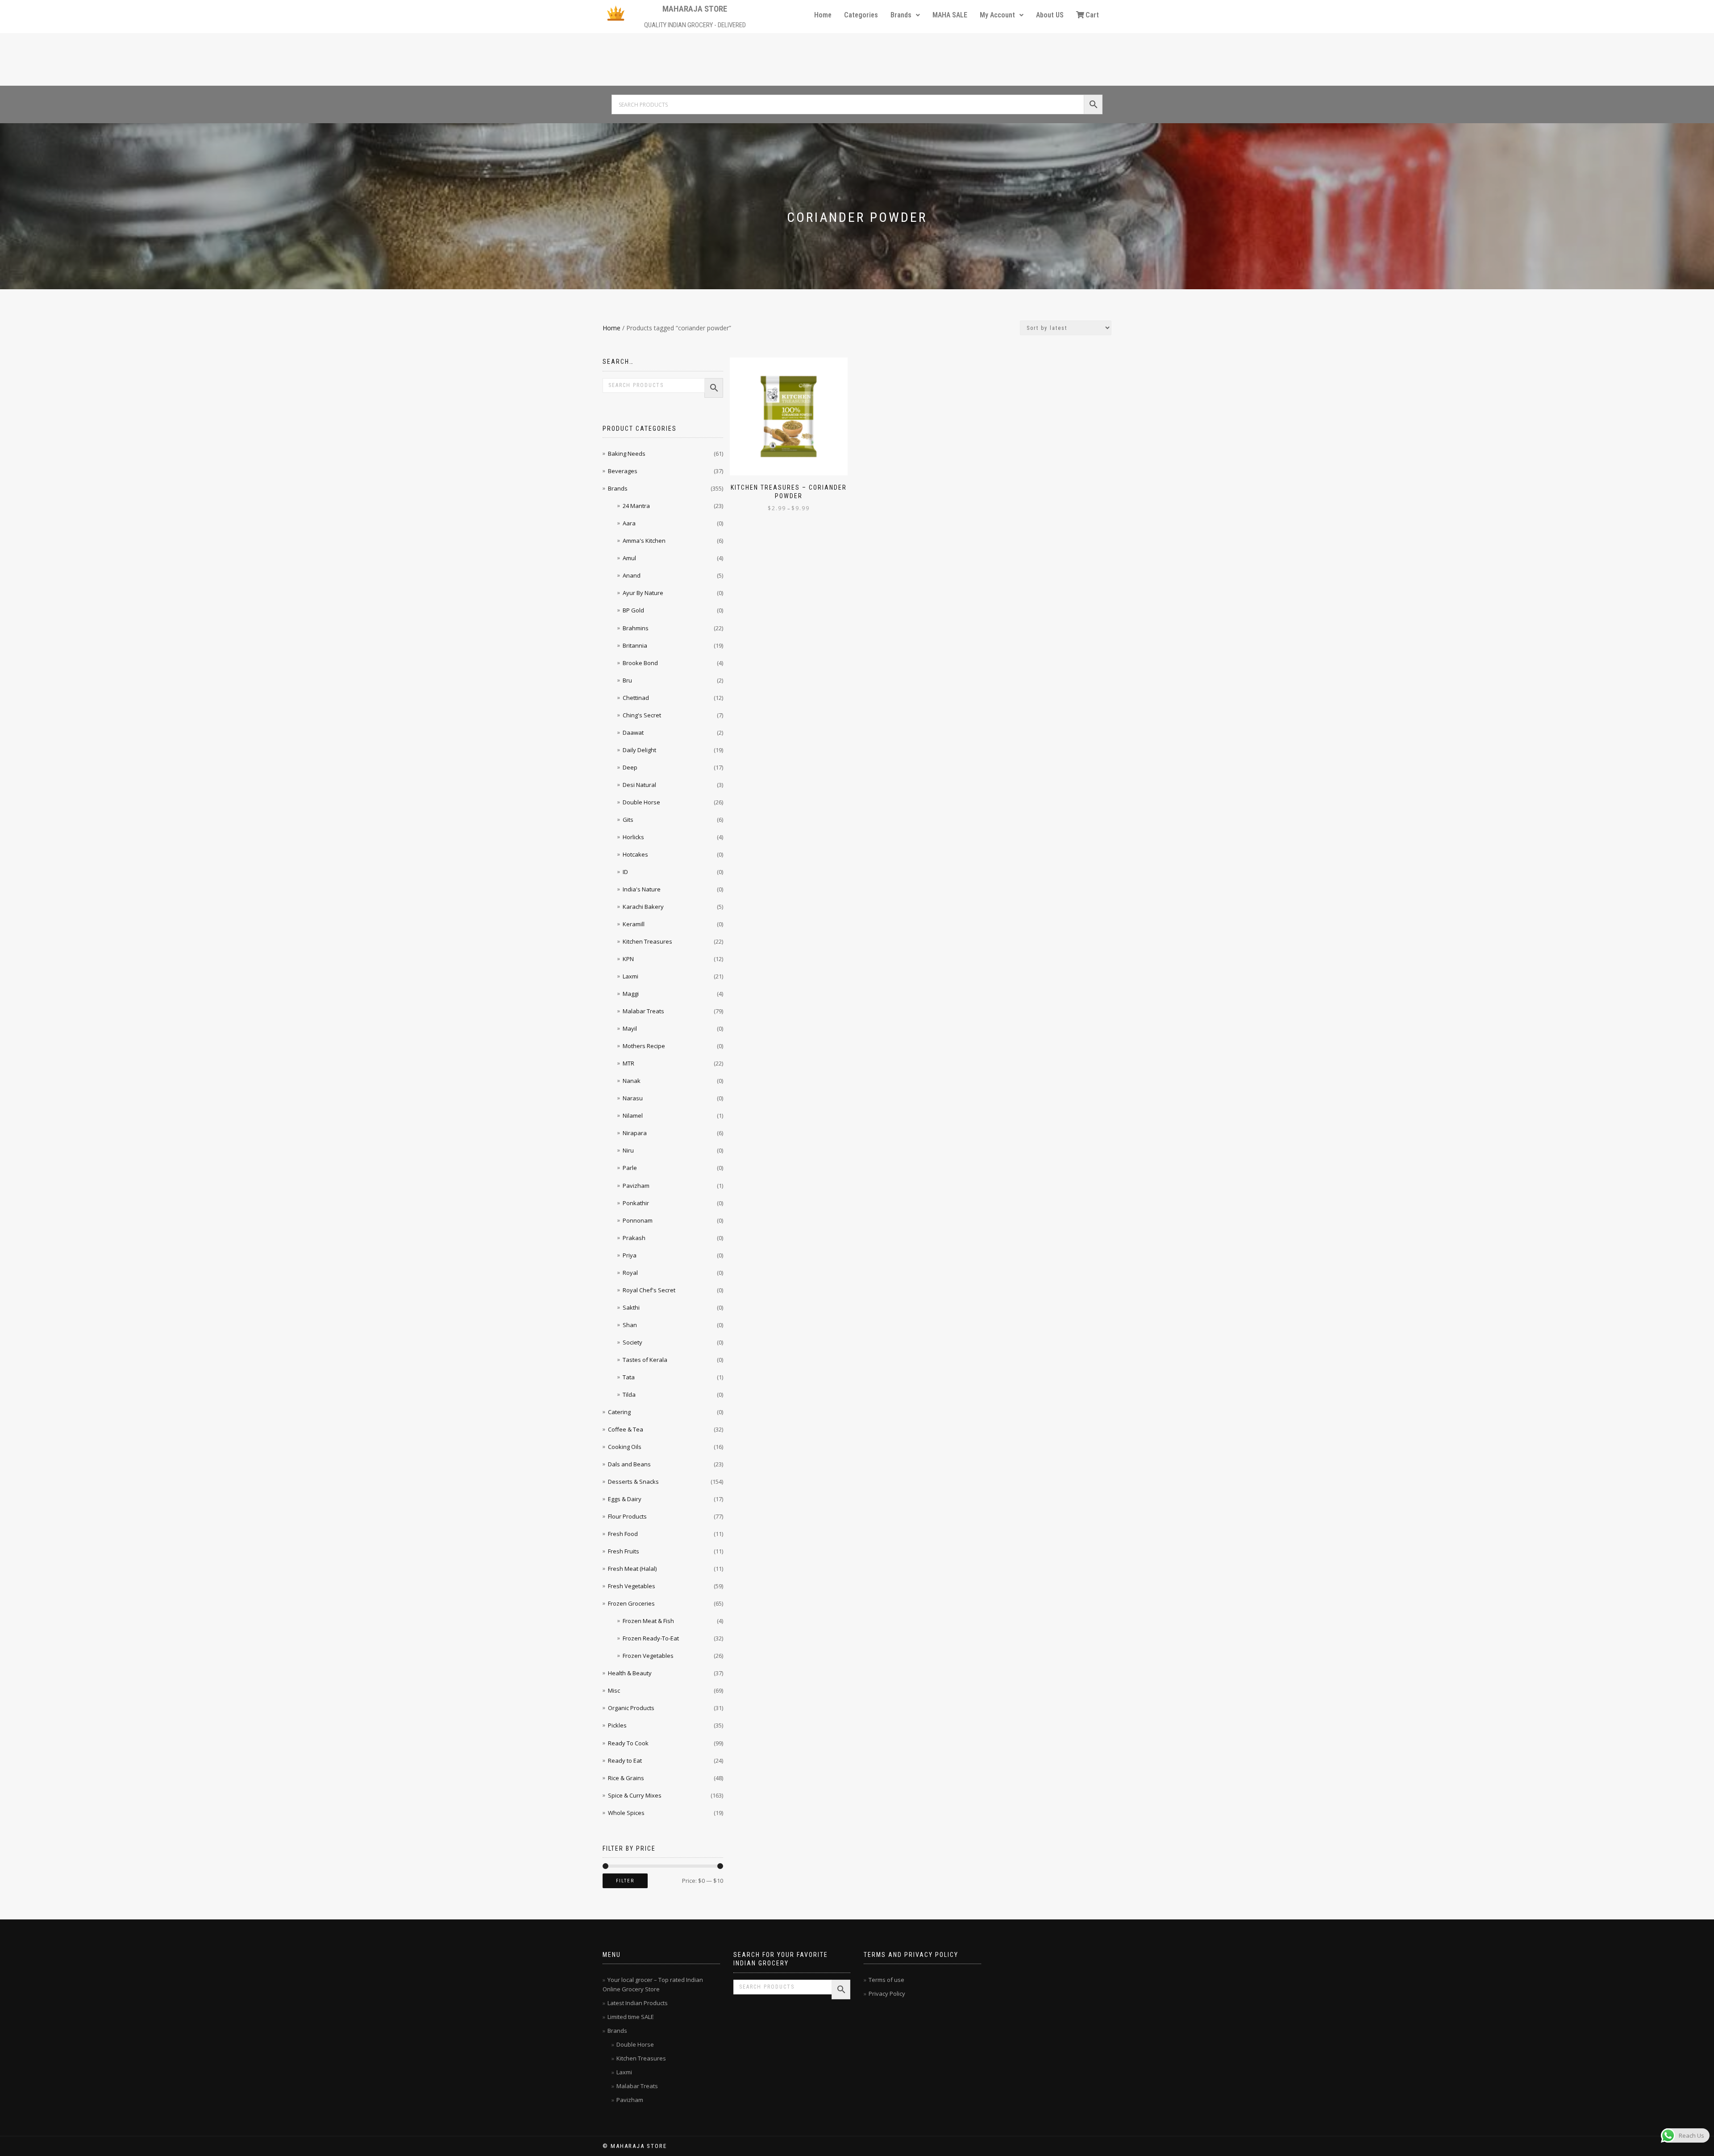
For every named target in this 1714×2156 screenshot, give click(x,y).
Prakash (634, 1238)
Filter (625, 1881)
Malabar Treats (643, 1011)
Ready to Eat (625, 1761)
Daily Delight (639, 750)
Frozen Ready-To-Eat (651, 1638)
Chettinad (636, 698)
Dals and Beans (629, 1464)
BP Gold (633, 610)
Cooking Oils (625, 1447)
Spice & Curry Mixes (635, 1795)
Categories (861, 15)
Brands (901, 15)
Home (823, 15)
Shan (630, 1325)
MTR (628, 1063)
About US (1050, 15)
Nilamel (633, 1115)
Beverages (623, 471)
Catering (619, 1412)
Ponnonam (638, 1220)
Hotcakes (635, 854)
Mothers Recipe (644, 1046)
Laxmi (630, 976)
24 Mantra (636, 506)
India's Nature (642, 889)
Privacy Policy (887, 1994)
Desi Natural (639, 785)
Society (632, 1342)
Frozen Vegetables (648, 1656)
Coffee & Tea (626, 1429)
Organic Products (631, 1708)
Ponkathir (636, 1203)
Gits (628, 820)
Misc (614, 1690)
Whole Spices (626, 1813)
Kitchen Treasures (647, 941)
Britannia (635, 645)
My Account (997, 15)
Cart (1092, 15)
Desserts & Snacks (633, 1482)
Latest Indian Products (638, 2003)
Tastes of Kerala (645, 1360)
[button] (905, 15)
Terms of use (886, 1980)
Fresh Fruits (624, 1551)
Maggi (631, 994)
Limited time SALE (631, 2017)
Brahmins (636, 628)
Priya (630, 1255)
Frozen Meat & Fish (648, 1621)
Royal (630, 1273)
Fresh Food (623, 1534)
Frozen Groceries (631, 1603)
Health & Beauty (630, 1673)
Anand (632, 575)
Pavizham (636, 1186)
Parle (630, 1168)
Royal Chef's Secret (649, 1290)
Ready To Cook (628, 1743)
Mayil (630, 1028)
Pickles (617, 1725)
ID (625, 872)
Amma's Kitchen (644, 541)
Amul (629, 558)
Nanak (632, 1081)
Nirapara (635, 1133)
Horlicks (633, 837)
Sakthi (631, 1307)
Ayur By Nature (643, 593)
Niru (628, 1150)
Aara (629, 523)
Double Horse (641, 802)
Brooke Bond (640, 663)
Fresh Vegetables (632, 1586)
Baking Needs (627, 454)
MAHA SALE (950, 15)
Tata (629, 1377)
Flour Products (627, 1516)
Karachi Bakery (643, 907)
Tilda (629, 1394)
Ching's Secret (642, 715)
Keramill (634, 924)
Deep (630, 767)
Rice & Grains (626, 1778)
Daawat (633, 733)
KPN (628, 959)
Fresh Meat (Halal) (632, 1569)
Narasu (633, 1098)
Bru (627, 680)
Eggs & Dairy (625, 1499)
